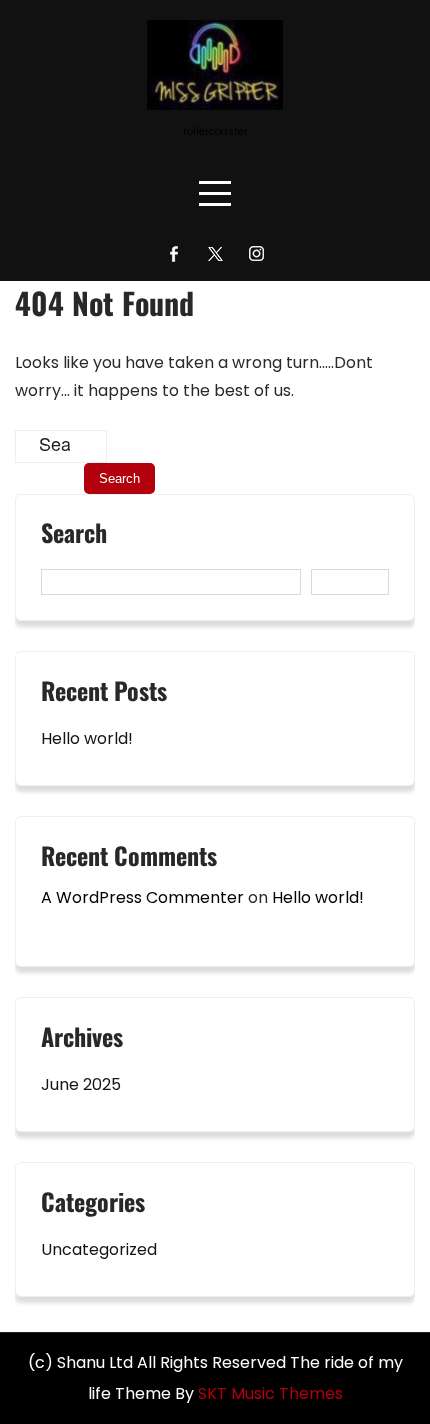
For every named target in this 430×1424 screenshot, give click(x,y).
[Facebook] (174, 253)
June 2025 (81, 1084)
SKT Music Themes (270, 1393)
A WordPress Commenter (142, 897)
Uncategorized (99, 1249)
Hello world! (87, 738)
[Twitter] (215, 253)
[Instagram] (256, 253)
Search (74, 535)
